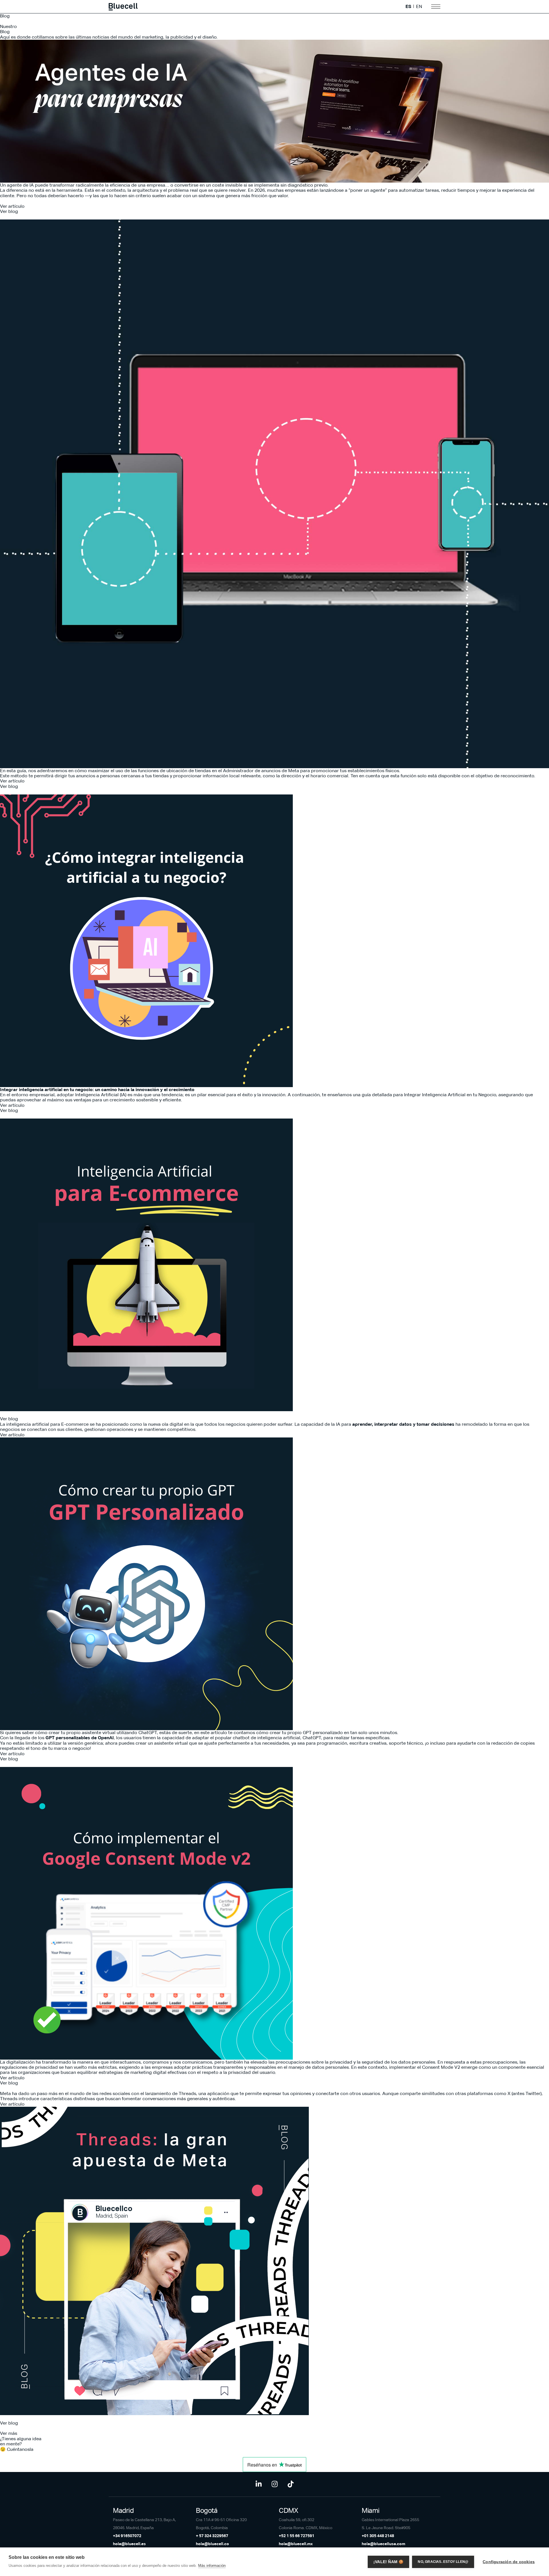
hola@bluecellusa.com (383, 2544)
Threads (187, 2093)
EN (419, 7)
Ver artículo (12, 206)
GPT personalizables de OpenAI (80, 1738)
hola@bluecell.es (129, 2544)
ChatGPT (148, 1733)
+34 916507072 (127, 2536)
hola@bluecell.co (212, 2544)
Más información (212, 2566)
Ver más (9, 2433)
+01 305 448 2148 (378, 2536)
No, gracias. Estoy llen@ (443, 2562)
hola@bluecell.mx (296, 2544)
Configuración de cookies (509, 2562)
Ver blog (9, 211)
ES (408, 7)
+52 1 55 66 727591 (297, 2536)
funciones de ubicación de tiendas (174, 771)
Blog (5, 16)
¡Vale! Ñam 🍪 (388, 2562)
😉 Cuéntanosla (17, 2449)
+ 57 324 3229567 (212, 2536)
